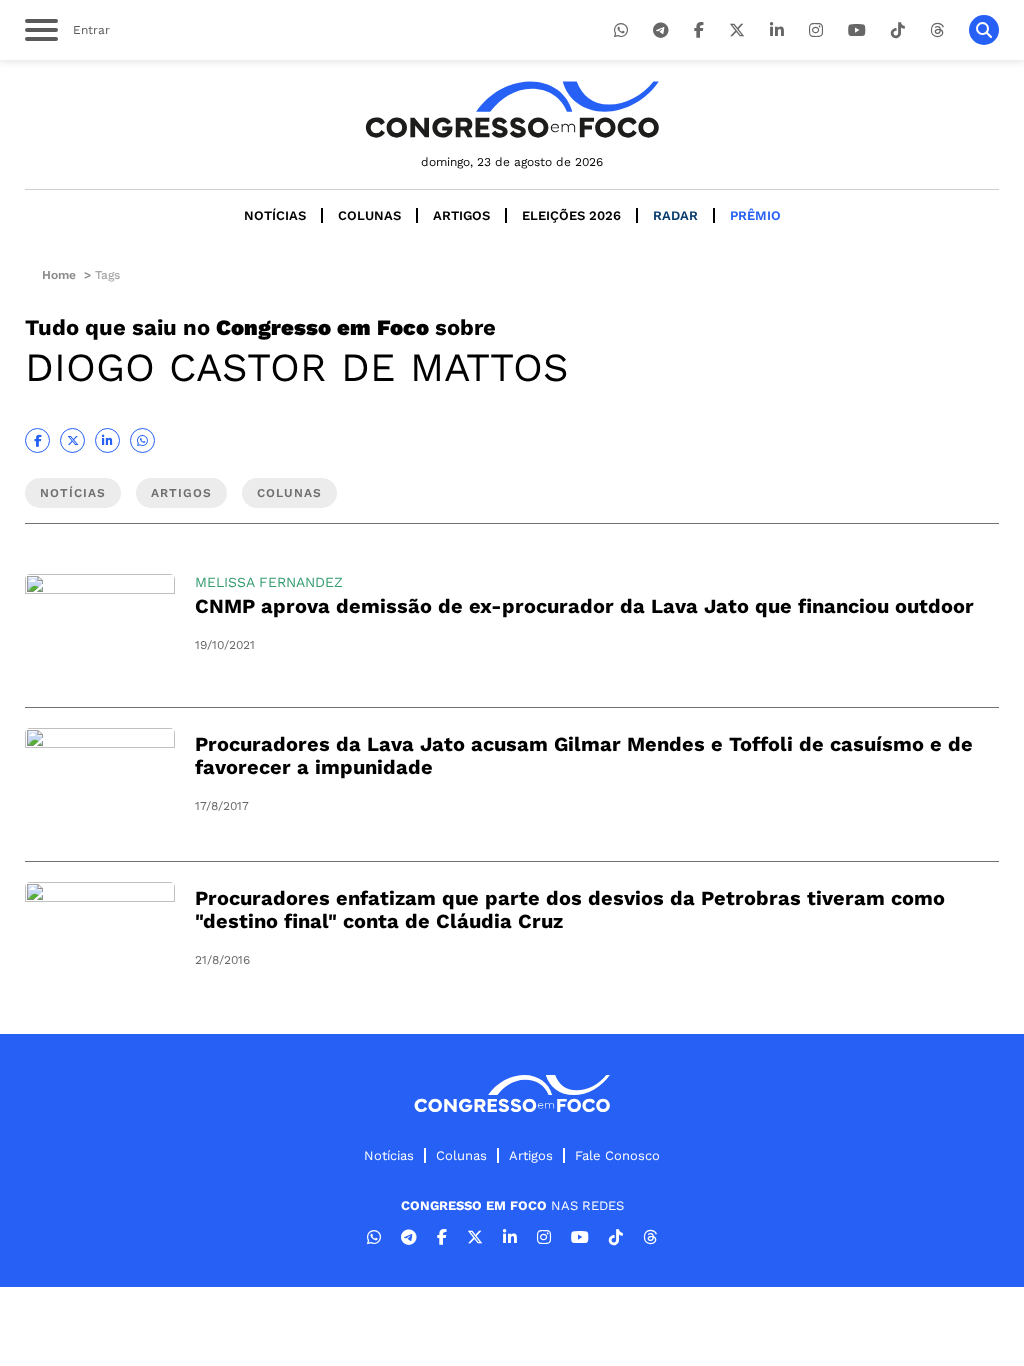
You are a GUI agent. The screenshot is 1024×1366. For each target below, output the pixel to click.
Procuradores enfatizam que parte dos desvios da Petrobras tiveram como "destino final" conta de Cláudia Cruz (570, 909)
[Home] (512, 109)
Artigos (461, 215)
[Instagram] (816, 30)
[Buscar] (984, 30)
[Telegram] (661, 30)
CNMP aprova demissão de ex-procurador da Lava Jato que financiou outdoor (584, 606)
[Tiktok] (898, 30)
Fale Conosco (617, 1155)
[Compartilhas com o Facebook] (37, 440)
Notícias (275, 215)
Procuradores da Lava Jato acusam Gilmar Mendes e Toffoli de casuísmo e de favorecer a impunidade (584, 755)
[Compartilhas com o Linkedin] (107, 440)
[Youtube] (857, 30)
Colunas (369, 215)
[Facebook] (699, 30)
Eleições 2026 (571, 215)
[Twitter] (737, 30)
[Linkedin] (777, 30)
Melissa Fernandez (269, 582)
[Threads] (937, 30)
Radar (675, 215)
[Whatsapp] (621, 30)
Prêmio (755, 215)
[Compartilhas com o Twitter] (72, 440)
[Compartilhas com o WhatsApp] (142, 440)
